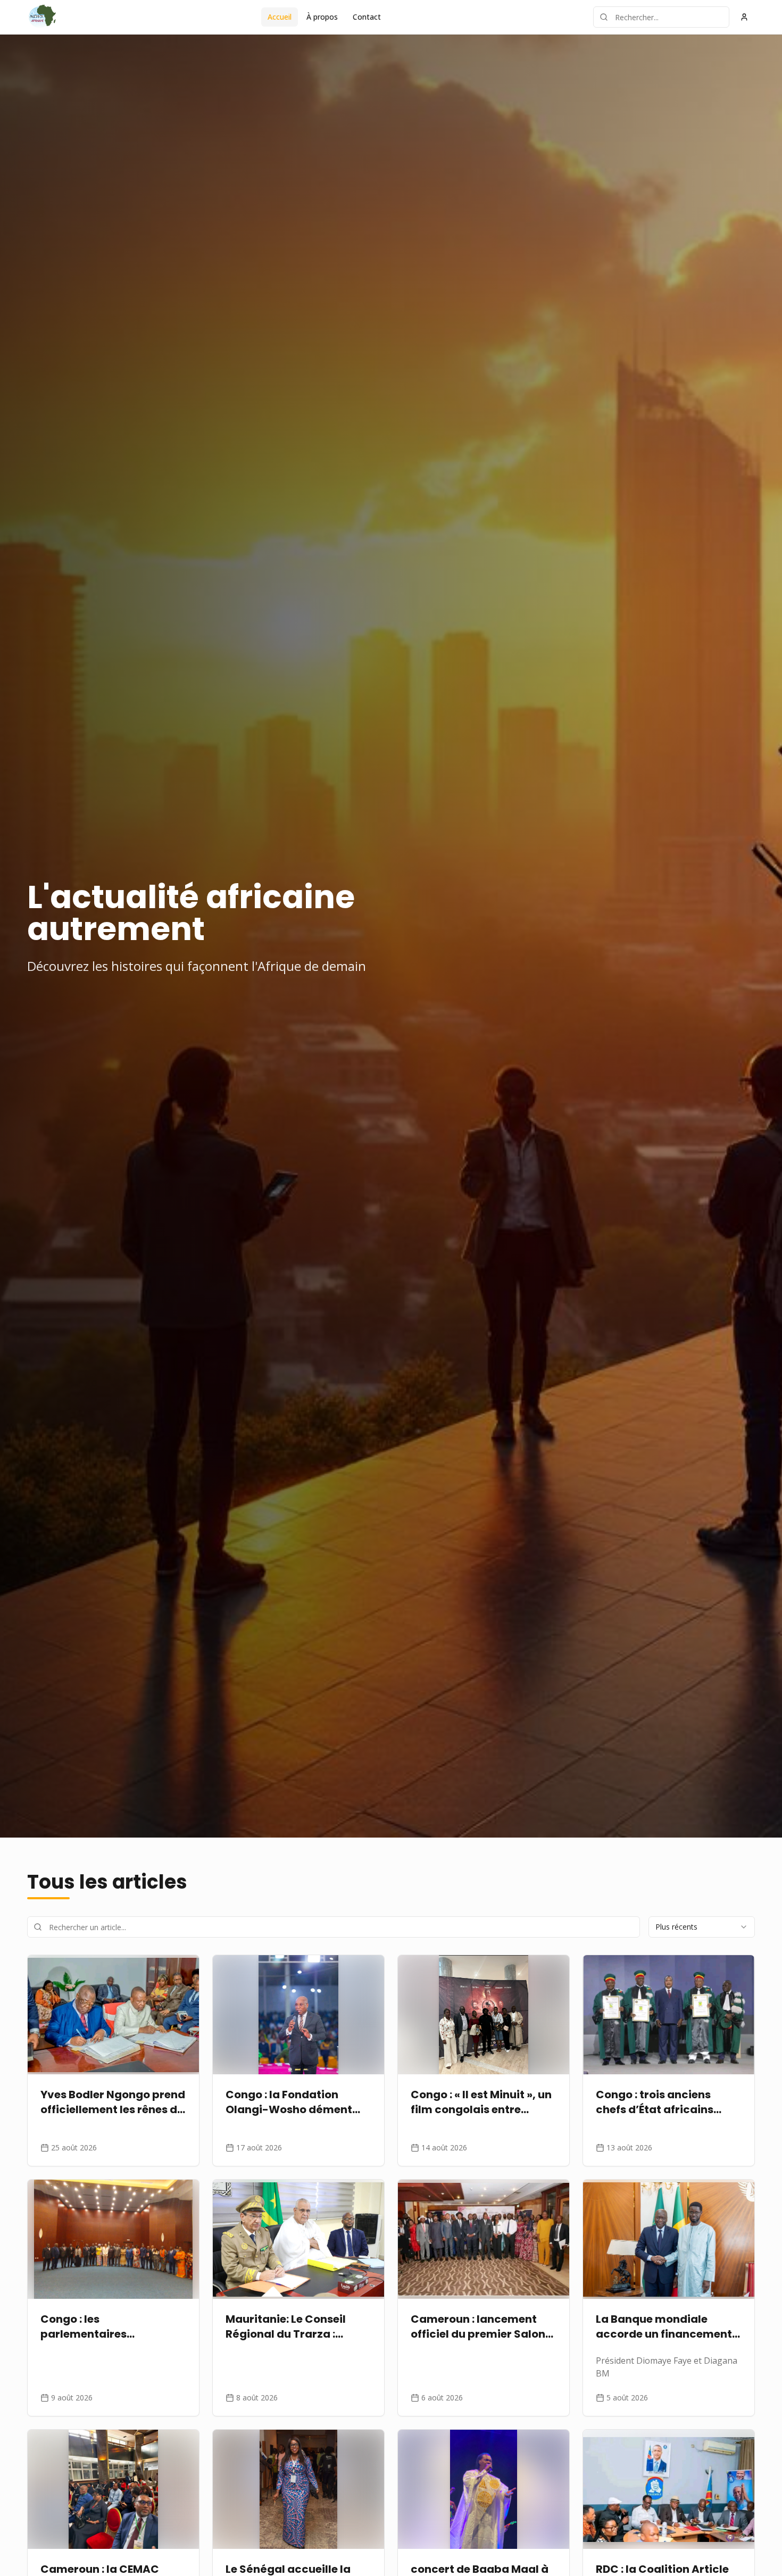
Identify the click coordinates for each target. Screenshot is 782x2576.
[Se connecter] (744, 17)
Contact (367, 17)
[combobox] (702, 1927)
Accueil (280, 17)
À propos (322, 17)
